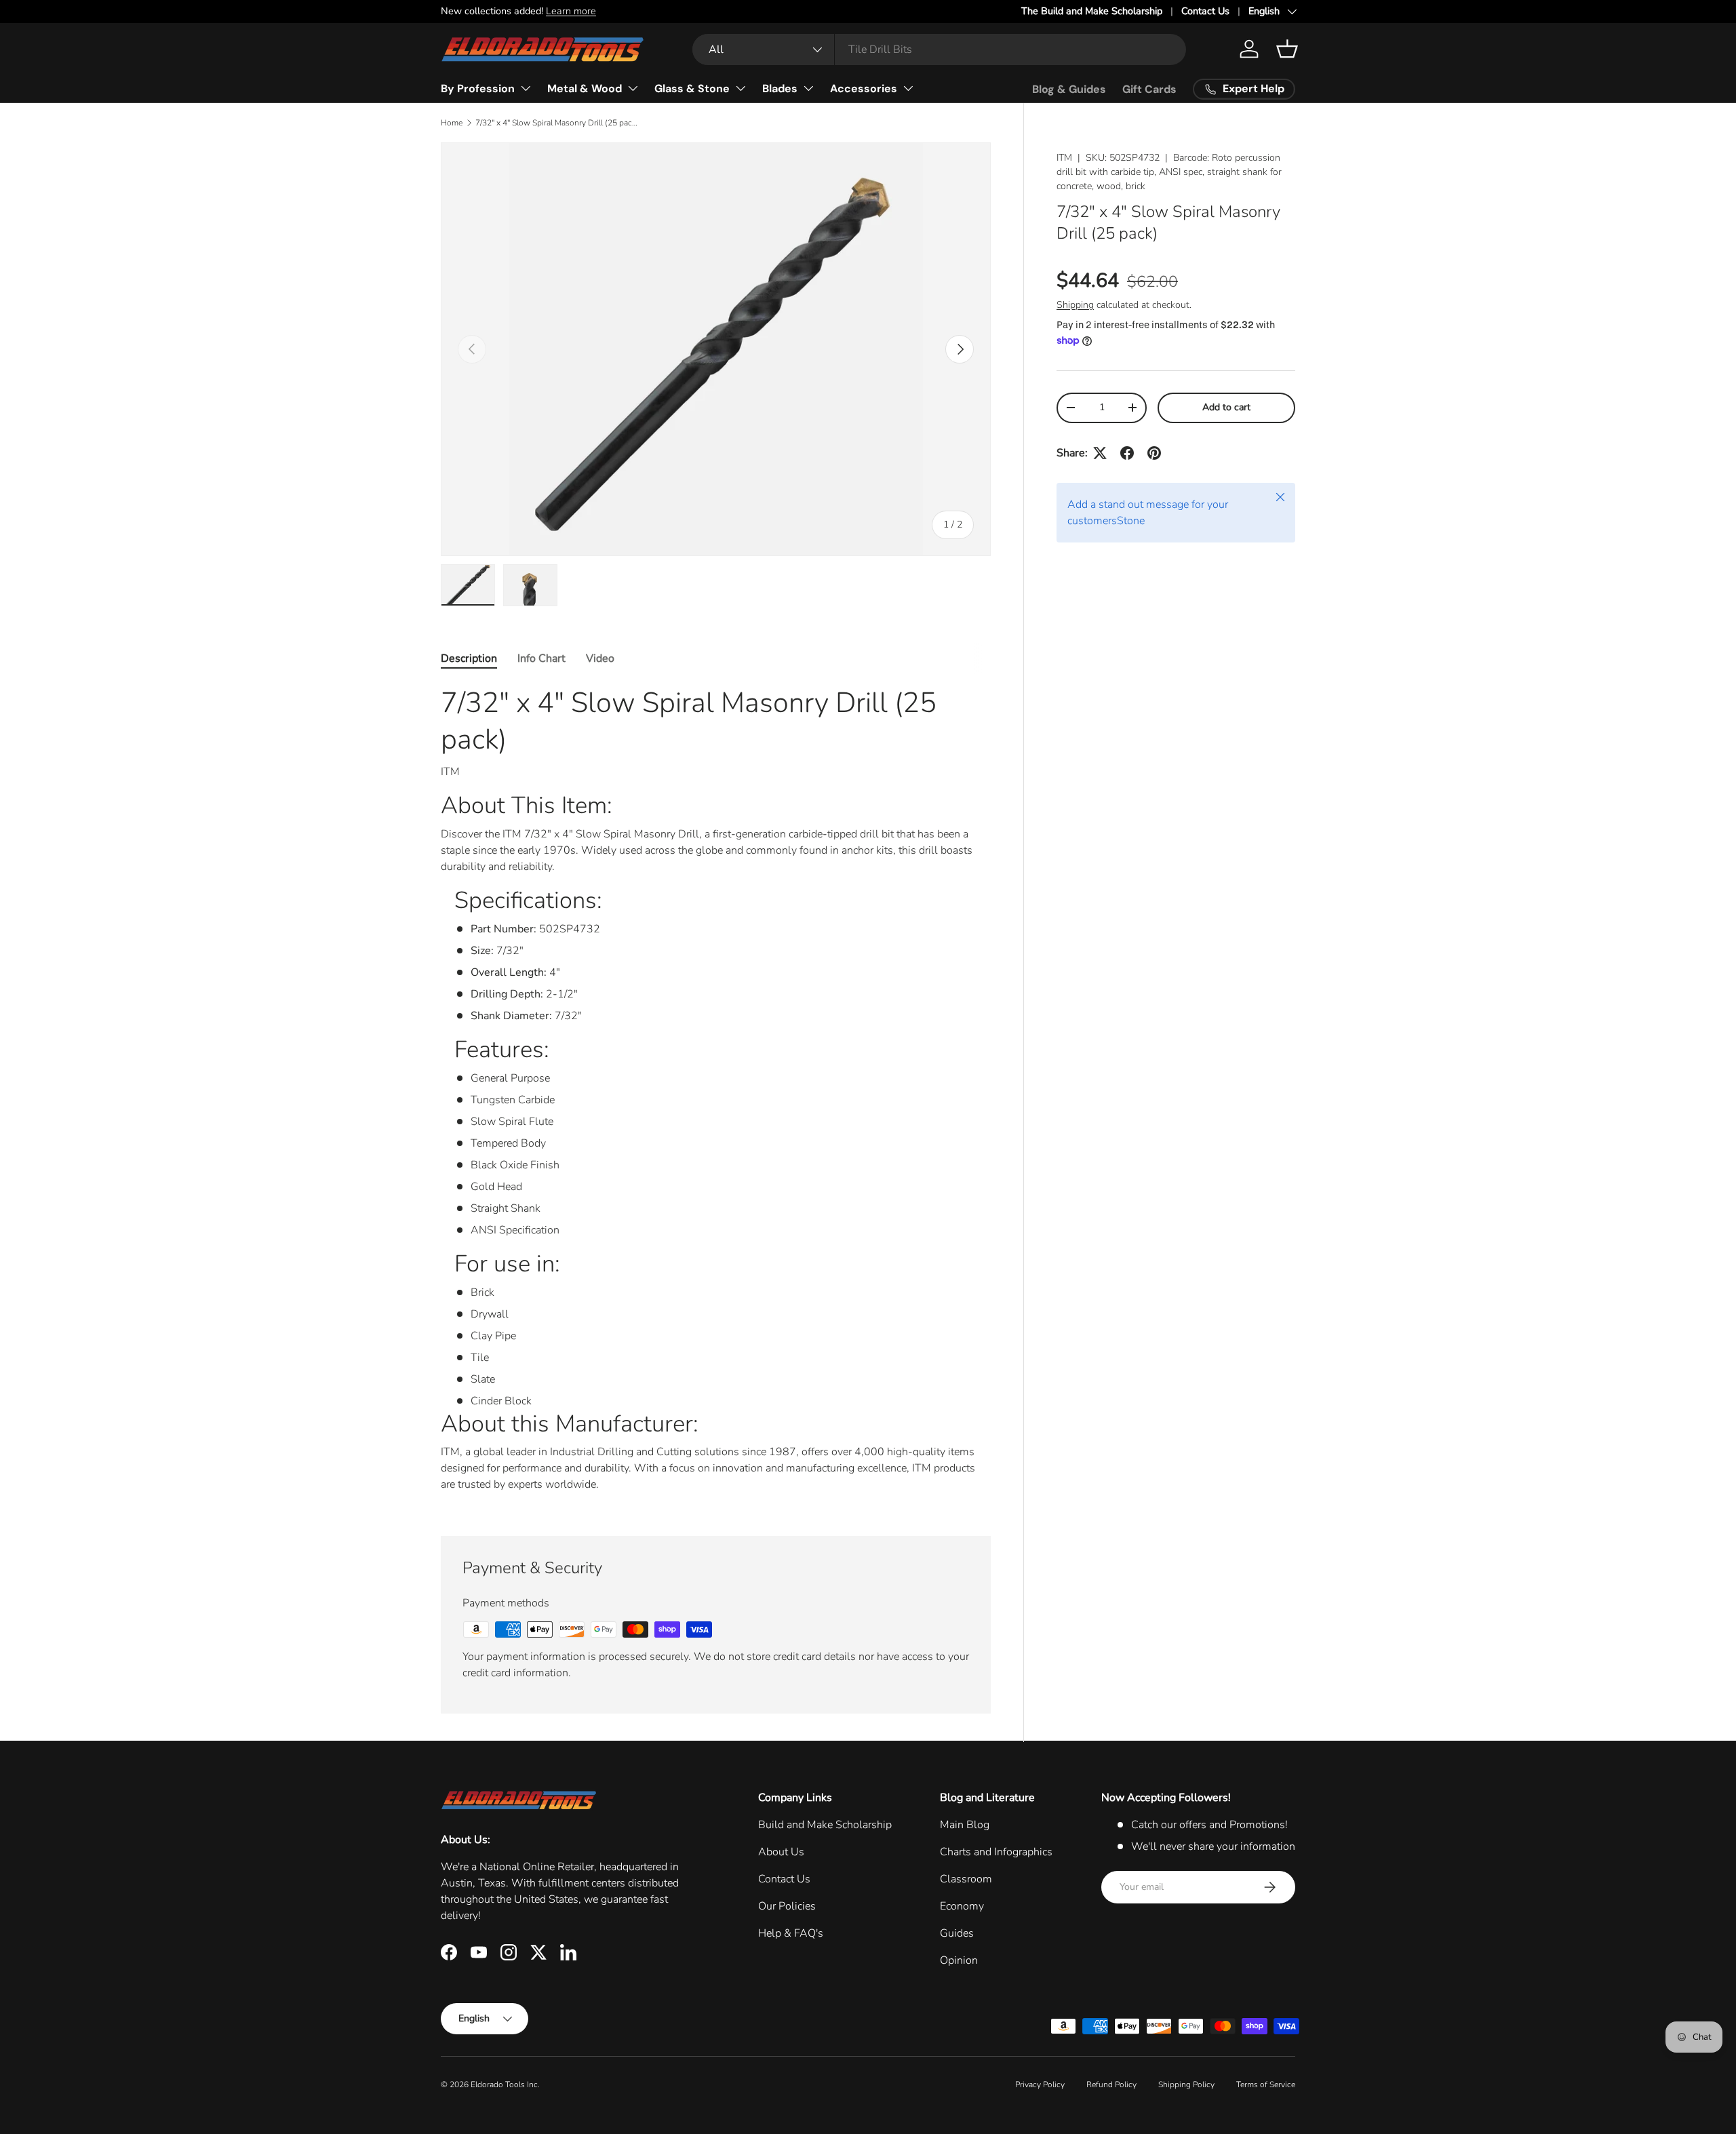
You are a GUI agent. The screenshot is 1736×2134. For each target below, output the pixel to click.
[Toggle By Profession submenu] (526, 88)
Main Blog (965, 1825)
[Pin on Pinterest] (1154, 453)
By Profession (478, 88)
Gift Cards (1149, 89)
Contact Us (1205, 11)
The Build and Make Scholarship (1092, 11)
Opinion (959, 1960)
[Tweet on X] (1100, 453)
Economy (962, 1906)
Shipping (1075, 305)
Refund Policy (1111, 2084)
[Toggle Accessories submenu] (908, 88)
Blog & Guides (1069, 89)
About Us (781, 1852)
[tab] (469, 658)
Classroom (966, 1879)
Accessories (864, 88)
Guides (957, 1933)
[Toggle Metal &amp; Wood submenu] (633, 88)
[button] (1287, 49)
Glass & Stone (692, 88)
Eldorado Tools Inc (504, 2084)
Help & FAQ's (791, 1933)
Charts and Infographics (996, 1852)
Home (452, 123)
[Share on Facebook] (1127, 453)
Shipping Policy (1186, 2084)
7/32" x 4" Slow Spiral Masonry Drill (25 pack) (557, 123)
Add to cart (1226, 407)
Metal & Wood (585, 88)
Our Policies (787, 1906)
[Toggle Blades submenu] (808, 88)
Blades (780, 88)
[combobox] (939, 50)
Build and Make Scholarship (825, 1825)
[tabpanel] (716, 1094)
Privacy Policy (1040, 2084)
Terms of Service (1266, 2084)
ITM (1064, 158)
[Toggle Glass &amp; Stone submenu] (741, 88)
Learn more (571, 11)
